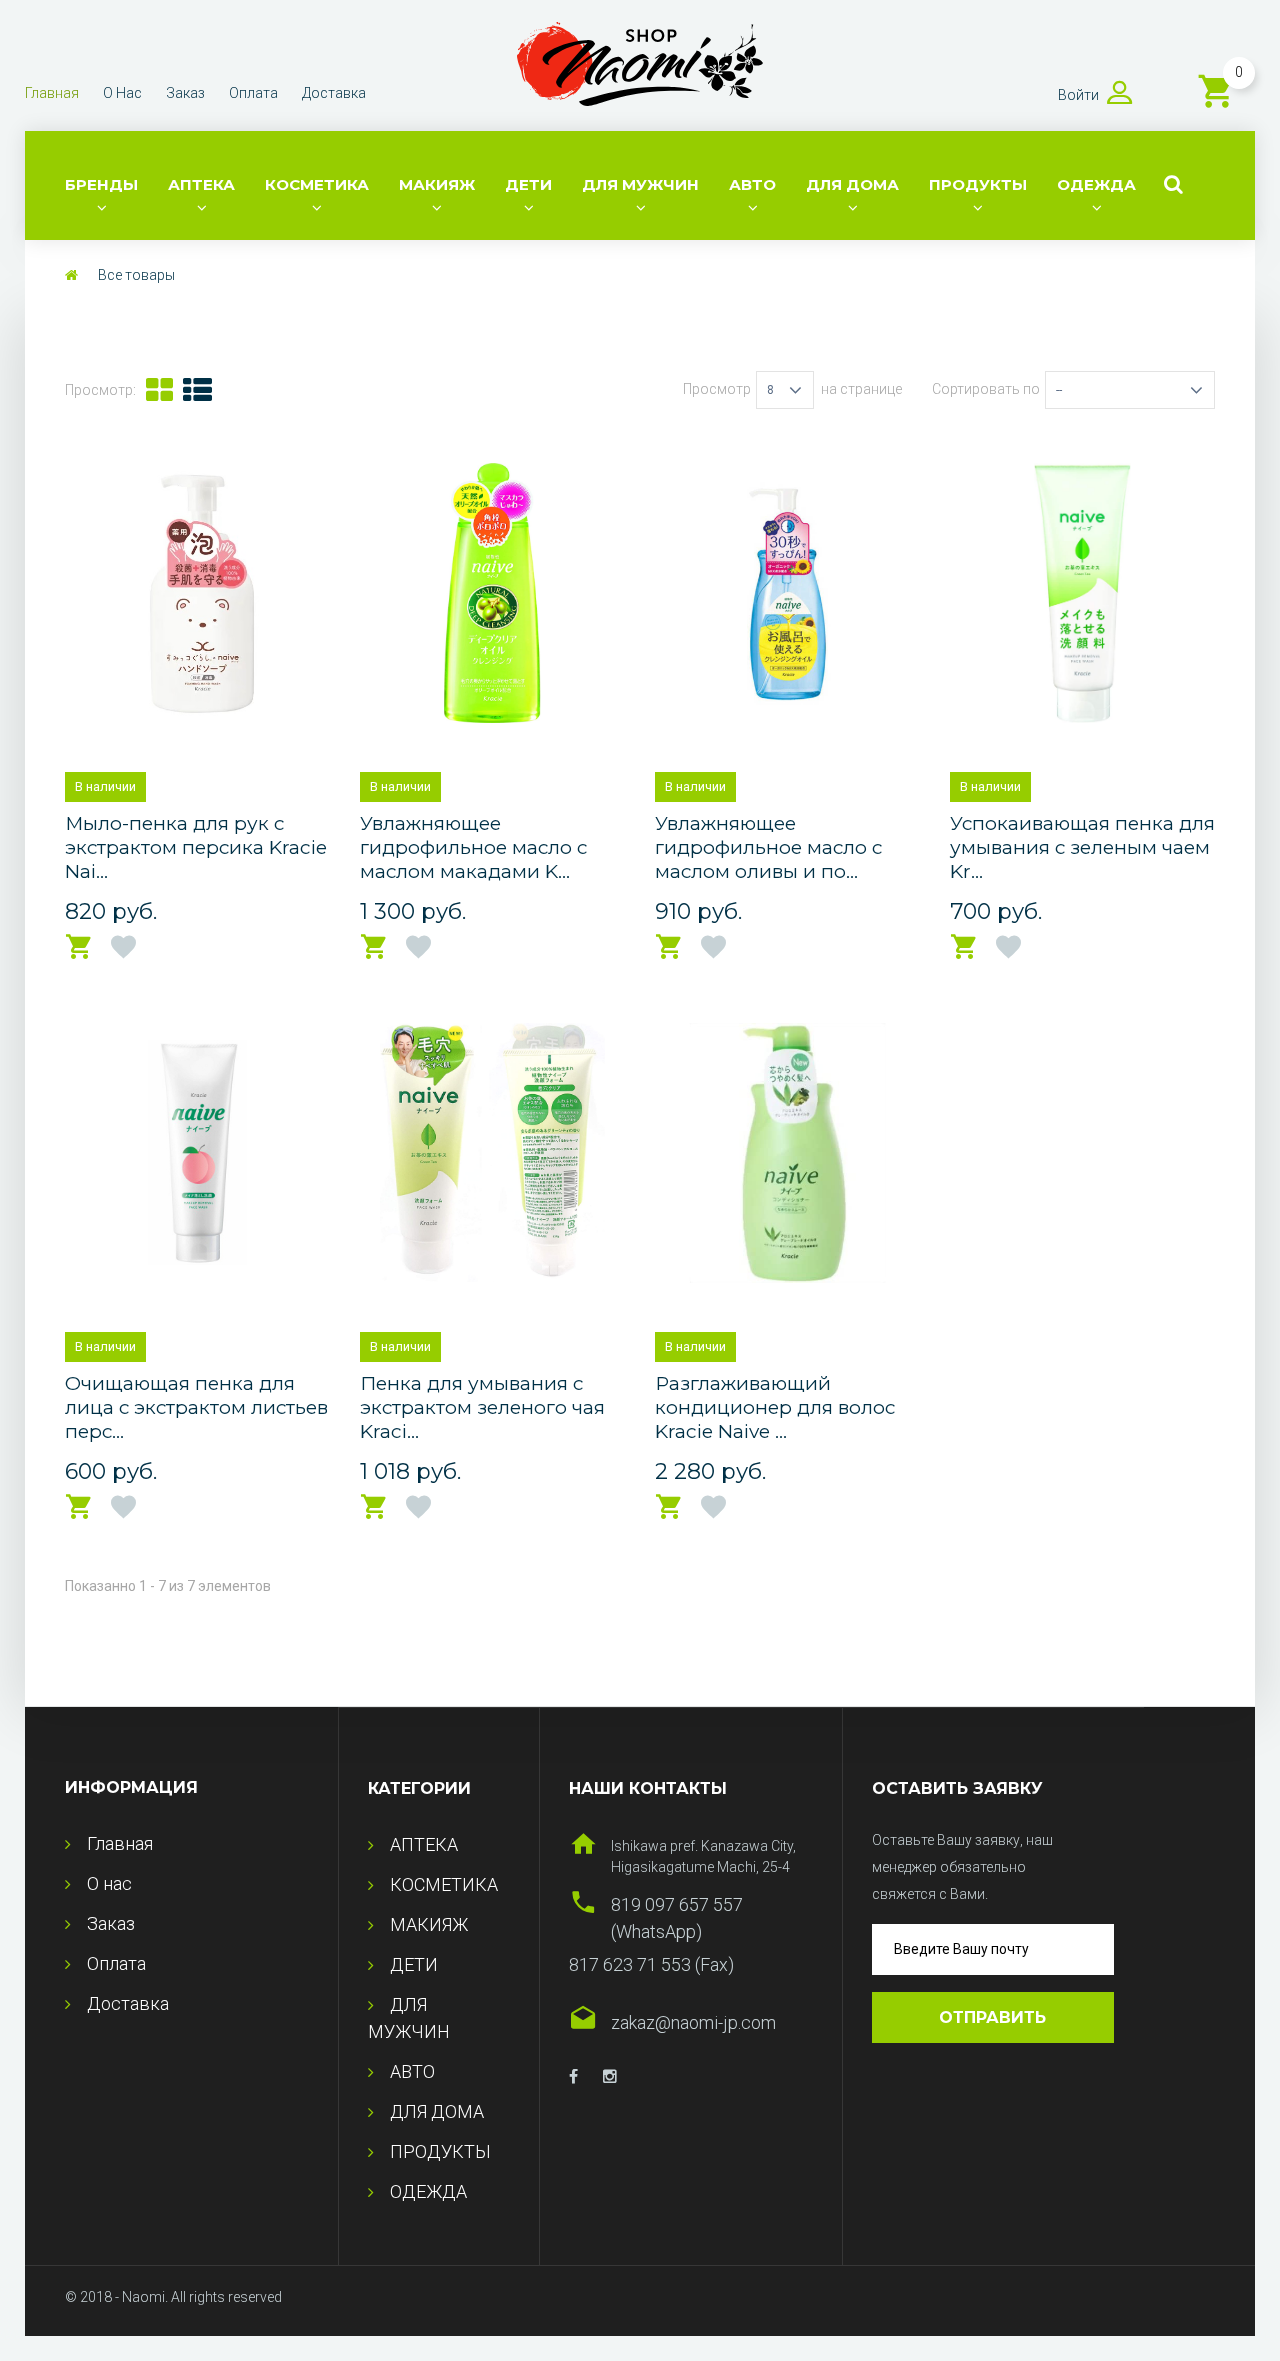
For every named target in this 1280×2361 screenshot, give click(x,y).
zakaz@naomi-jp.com (693, 2022)
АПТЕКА (201, 184)
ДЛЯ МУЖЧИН (640, 184)
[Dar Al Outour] (573, 2077)
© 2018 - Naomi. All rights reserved (173, 2297)
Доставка (334, 93)
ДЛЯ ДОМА (852, 184)
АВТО (752, 184)
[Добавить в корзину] (80, 947)
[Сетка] (159, 390)
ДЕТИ (528, 184)
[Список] (197, 390)
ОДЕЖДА (1096, 184)
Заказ (185, 93)
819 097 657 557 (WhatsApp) (677, 1918)
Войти (1078, 95)
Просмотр (717, 389)
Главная (52, 93)
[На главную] (71, 275)
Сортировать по (986, 389)
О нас (122, 93)
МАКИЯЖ (437, 184)
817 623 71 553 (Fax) (651, 1964)
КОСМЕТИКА (317, 184)
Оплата (253, 93)
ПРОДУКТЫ (978, 184)
